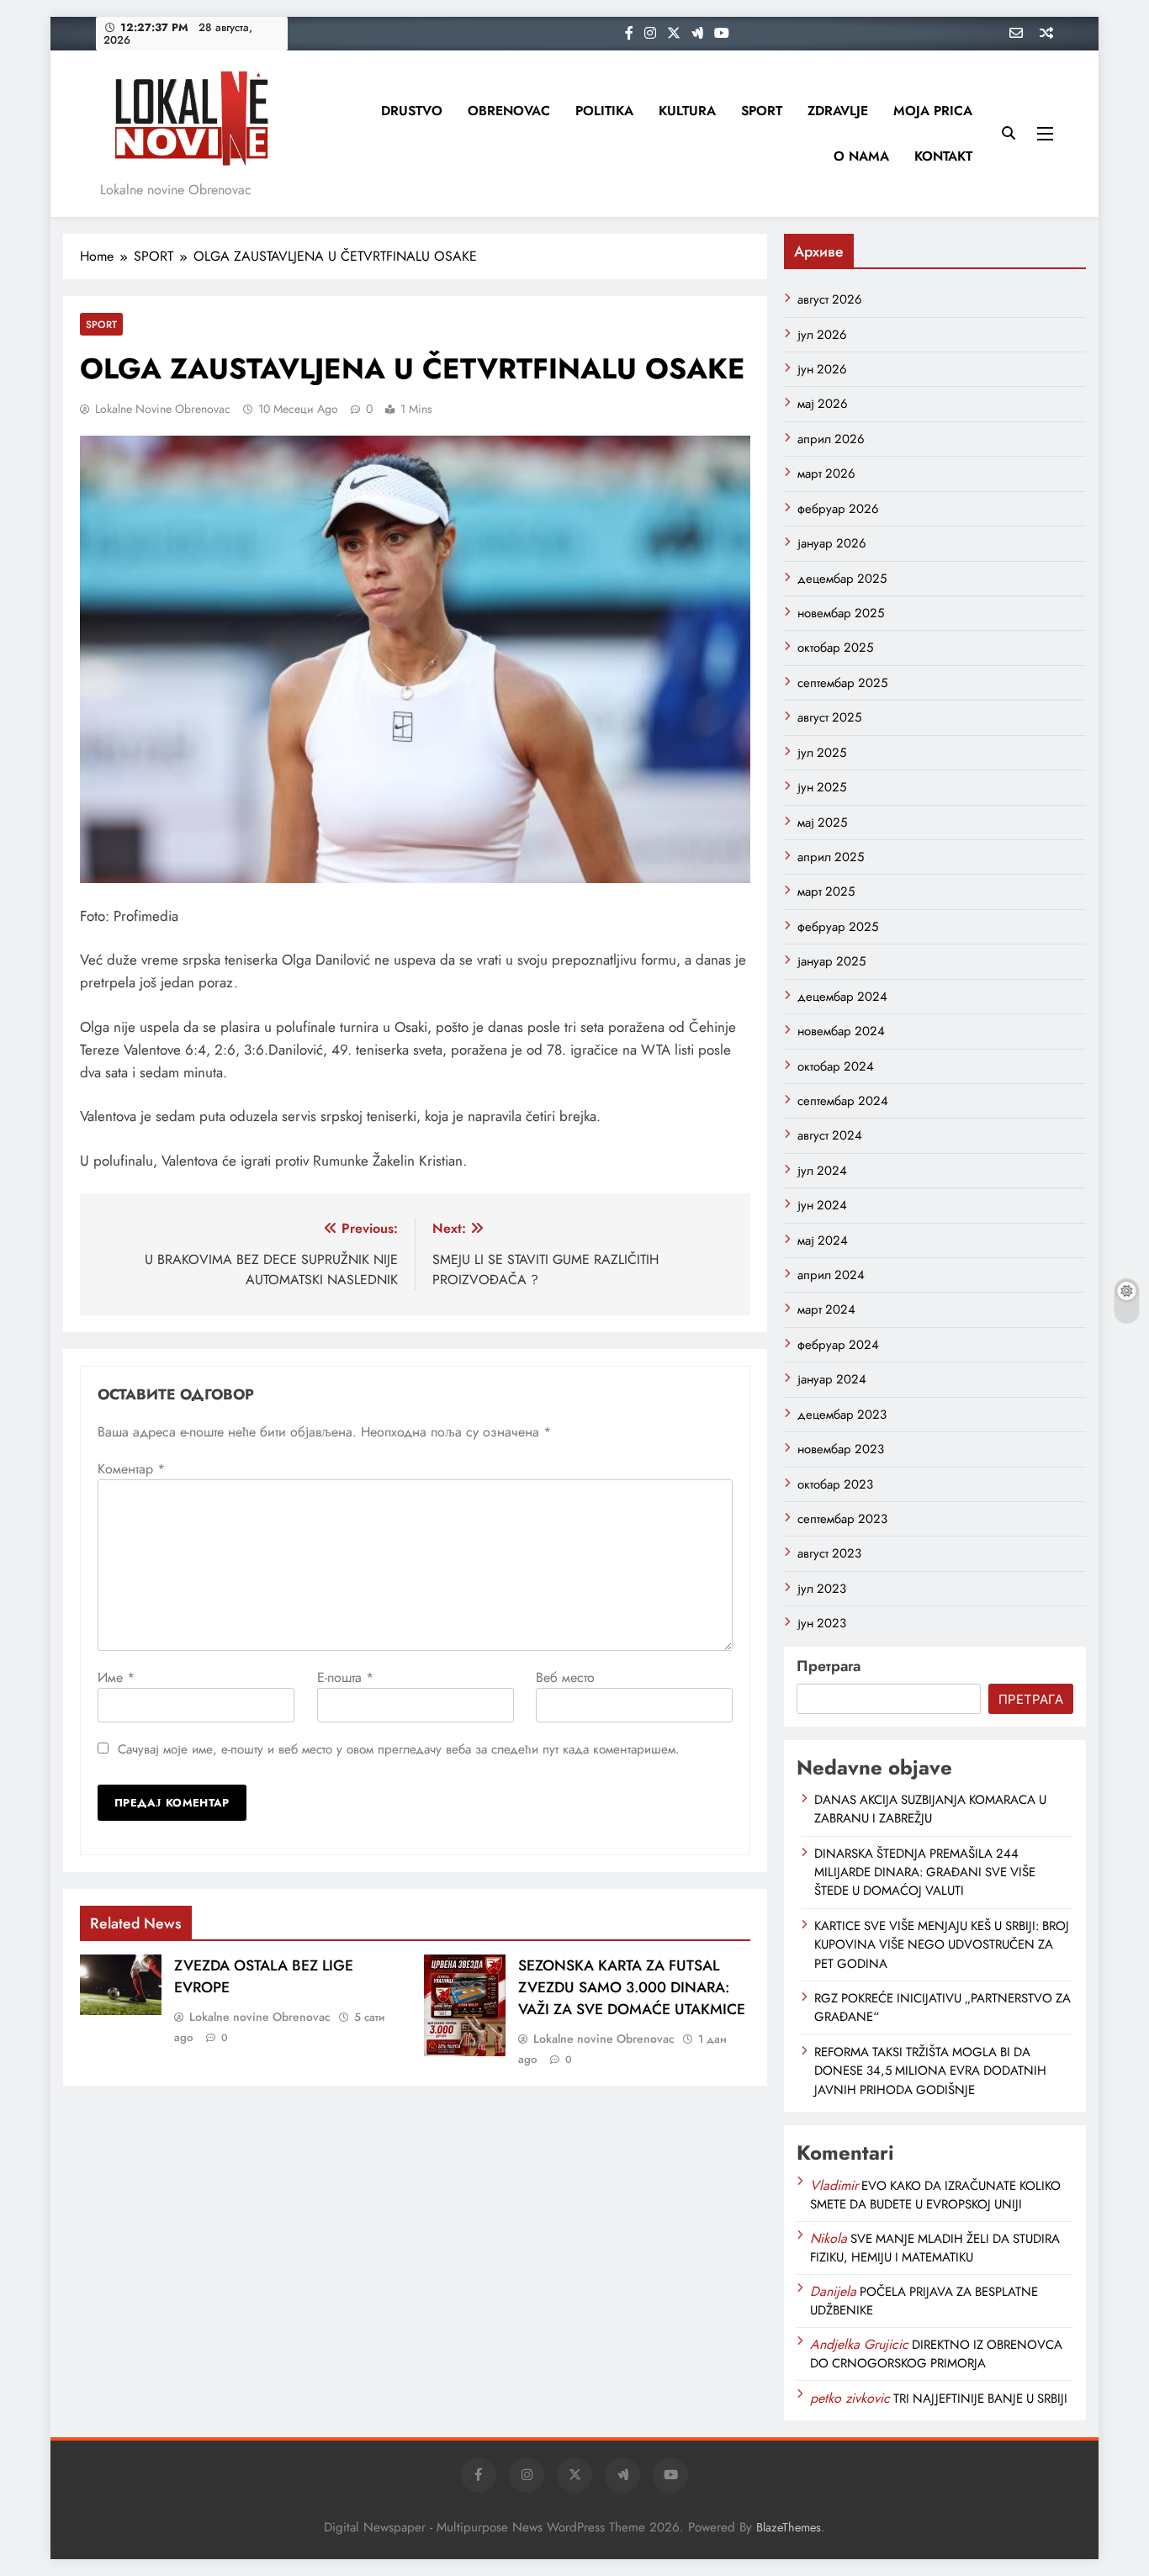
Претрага (829, 1666)
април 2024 (831, 1275)
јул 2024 (822, 1171)
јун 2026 (822, 369)
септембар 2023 (842, 1519)
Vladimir (834, 2185)
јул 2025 (822, 753)
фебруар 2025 (838, 927)
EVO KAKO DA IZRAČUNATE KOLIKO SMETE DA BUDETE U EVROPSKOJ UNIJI (935, 2195)
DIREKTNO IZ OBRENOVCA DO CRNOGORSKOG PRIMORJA (936, 2354)
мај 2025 (822, 823)
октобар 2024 (836, 1066)
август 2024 (830, 1135)
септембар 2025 (842, 683)
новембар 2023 (841, 1449)
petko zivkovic (850, 2398)
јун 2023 (822, 1623)
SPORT (762, 111)
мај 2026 (823, 404)
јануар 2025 (831, 961)
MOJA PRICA (933, 111)
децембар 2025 (842, 579)
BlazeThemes (789, 2527)
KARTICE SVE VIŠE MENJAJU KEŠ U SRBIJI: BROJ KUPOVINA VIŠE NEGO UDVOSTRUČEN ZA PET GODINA (942, 1945)
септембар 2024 (843, 1101)
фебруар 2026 (838, 509)
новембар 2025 (841, 613)
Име (116, 1677)
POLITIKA (604, 111)
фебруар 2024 (838, 1345)
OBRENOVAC (509, 111)
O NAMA (861, 156)
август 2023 (829, 1553)
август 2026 (830, 299)
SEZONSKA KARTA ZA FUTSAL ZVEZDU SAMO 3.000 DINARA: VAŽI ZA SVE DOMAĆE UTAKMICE (632, 1987)
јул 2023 (822, 1589)
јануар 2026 (832, 543)
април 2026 (831, 439)
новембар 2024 (841, 1031)
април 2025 (831, 857)
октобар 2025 (835, 648)
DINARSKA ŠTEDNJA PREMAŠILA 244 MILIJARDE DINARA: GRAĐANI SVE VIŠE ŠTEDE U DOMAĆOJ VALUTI (925, 1872)
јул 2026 (822, 335)
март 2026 (826, 473)
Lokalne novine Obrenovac (163, 409)
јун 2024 (822, 1205)
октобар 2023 (835, 1484)
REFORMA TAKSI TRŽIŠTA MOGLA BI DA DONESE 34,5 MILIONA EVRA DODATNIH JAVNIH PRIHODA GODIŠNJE (930, 2071)
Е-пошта (345, 1677)
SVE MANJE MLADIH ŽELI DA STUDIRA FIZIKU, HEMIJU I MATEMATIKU (935, 2248)
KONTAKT (943, 156)
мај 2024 (823, 1240)
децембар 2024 (842, 997)
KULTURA (687, 111)
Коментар (131, 1469)
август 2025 (829, 717)
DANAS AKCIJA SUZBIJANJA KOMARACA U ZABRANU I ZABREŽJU (930, 1809)
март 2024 (826, 1309)
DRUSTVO (412, 111)
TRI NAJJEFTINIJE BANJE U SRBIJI (980, 2399)
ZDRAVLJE (838, 111)
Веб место (565, 1677)
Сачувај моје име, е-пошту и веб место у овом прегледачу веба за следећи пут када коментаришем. (399, 1749)
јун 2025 (822, 787)
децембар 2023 (842, 1415)
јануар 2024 (832, 1379)
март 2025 (826, 891)
